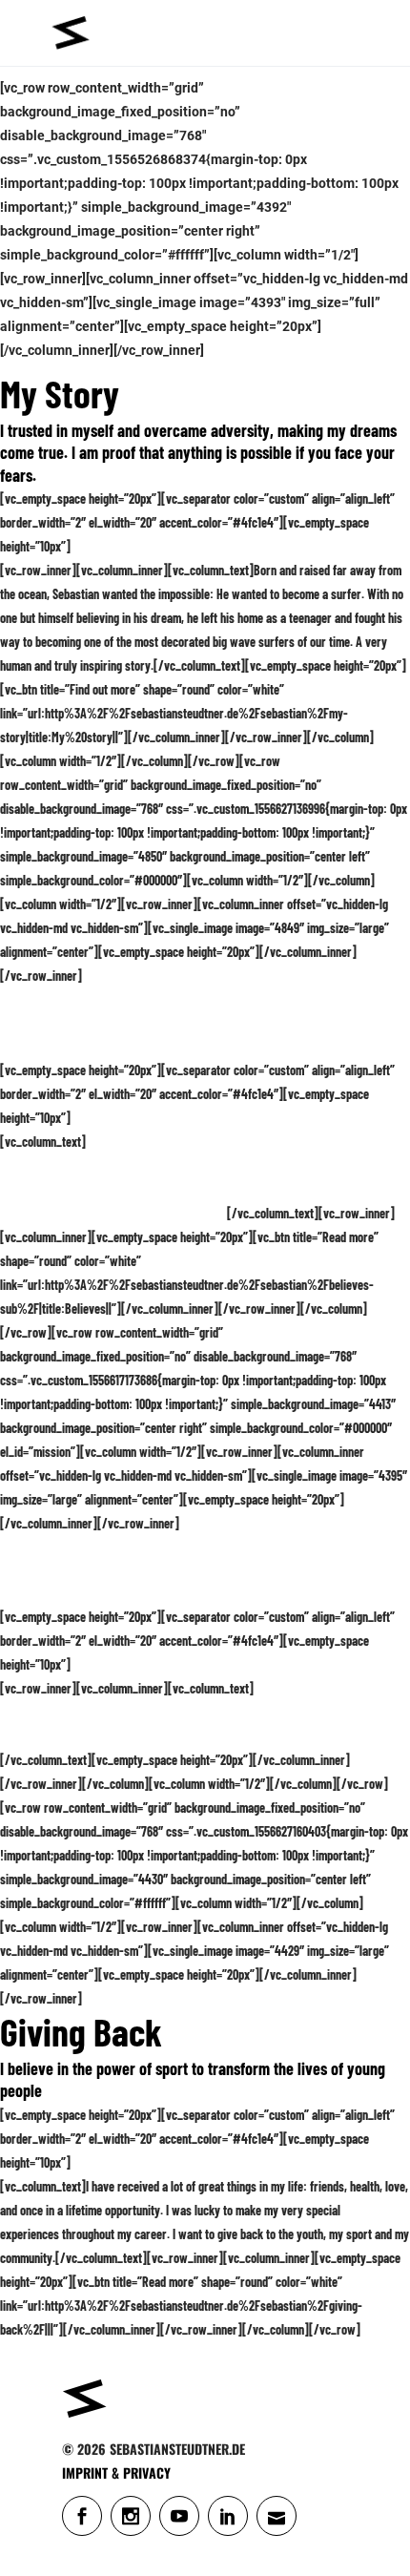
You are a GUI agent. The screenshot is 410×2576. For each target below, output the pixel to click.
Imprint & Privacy (116, 2472)
